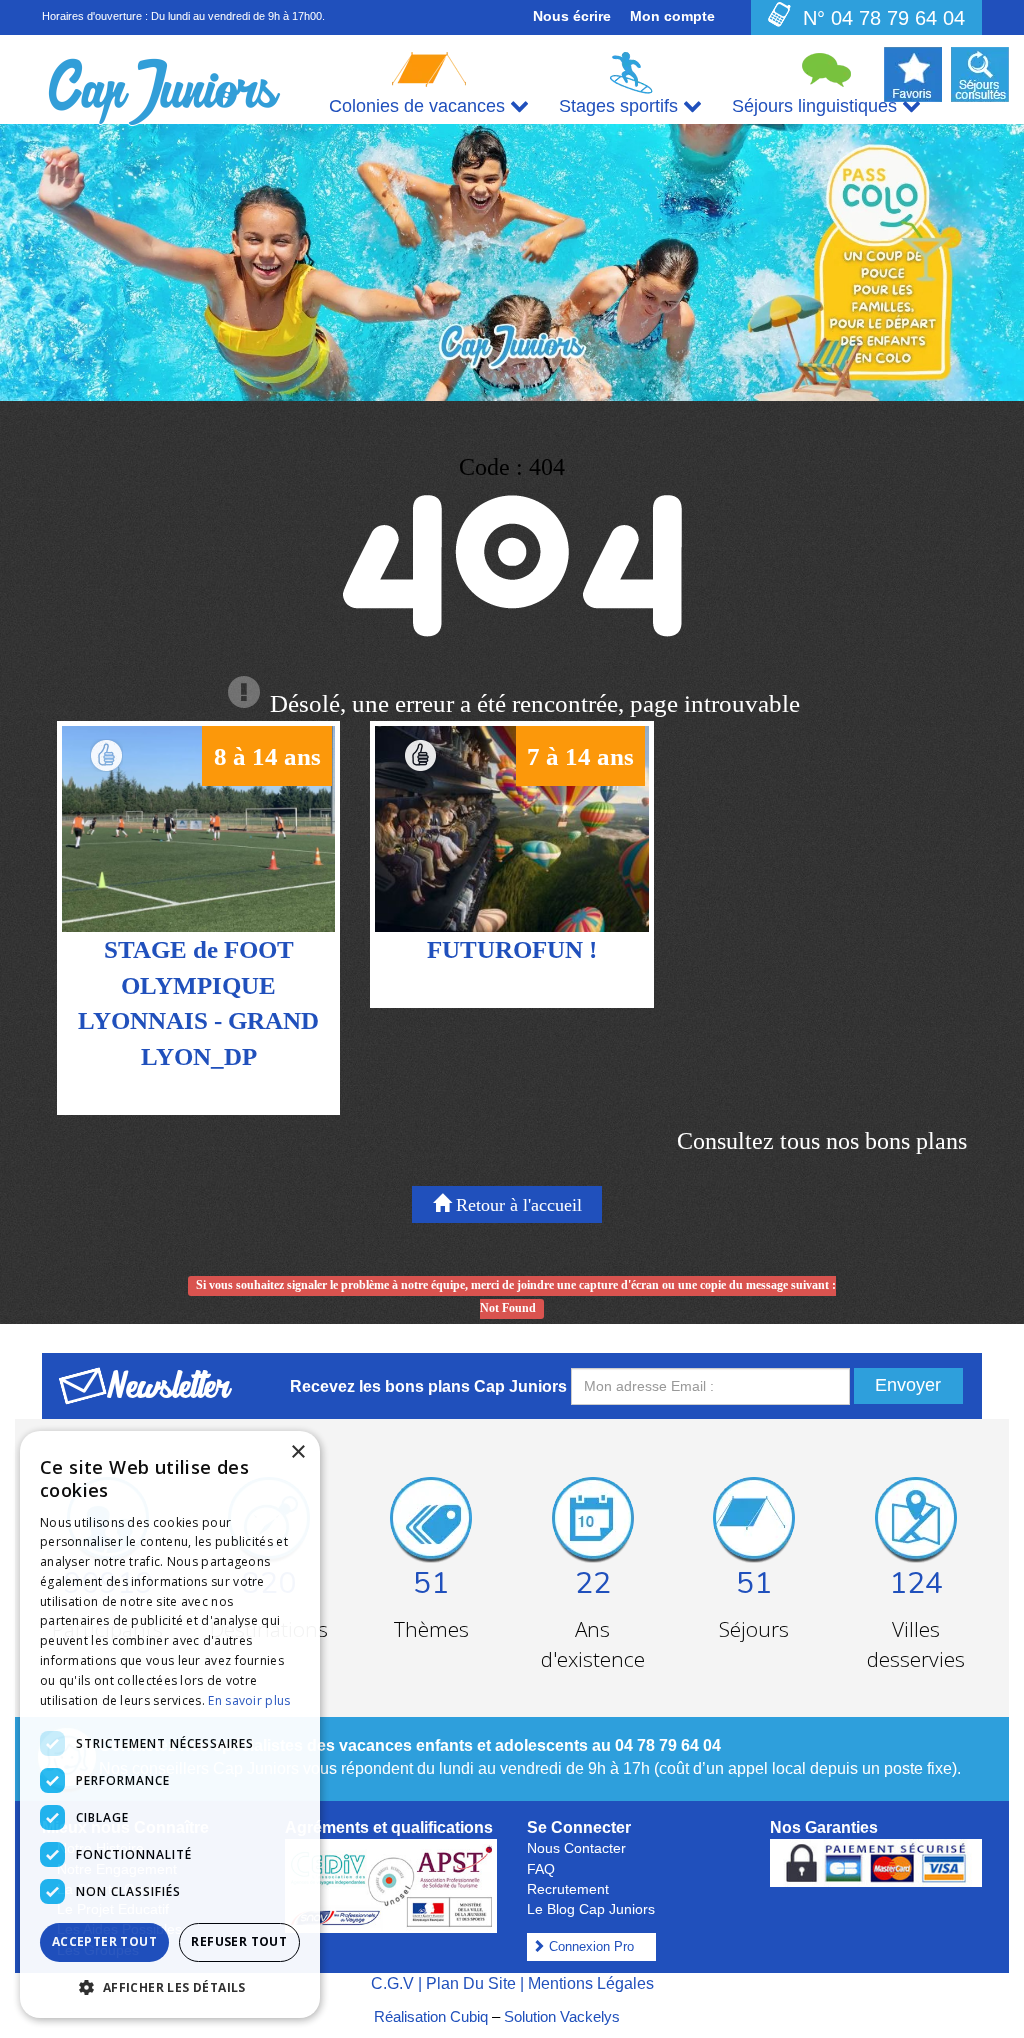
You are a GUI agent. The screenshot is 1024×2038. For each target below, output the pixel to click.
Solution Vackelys (562, 2016)
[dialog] (170, 1724)
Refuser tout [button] (239, 1941)
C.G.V (392, 1983)
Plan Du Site (471, 1983)
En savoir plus (249, 1700)
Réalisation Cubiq (431, 2016)
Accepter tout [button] (104, 1941)
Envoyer (908, 1385)
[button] (170, 1986)
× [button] (297, 1452)
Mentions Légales (591, 1983)
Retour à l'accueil (516, 1205)
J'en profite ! (198, 849)
